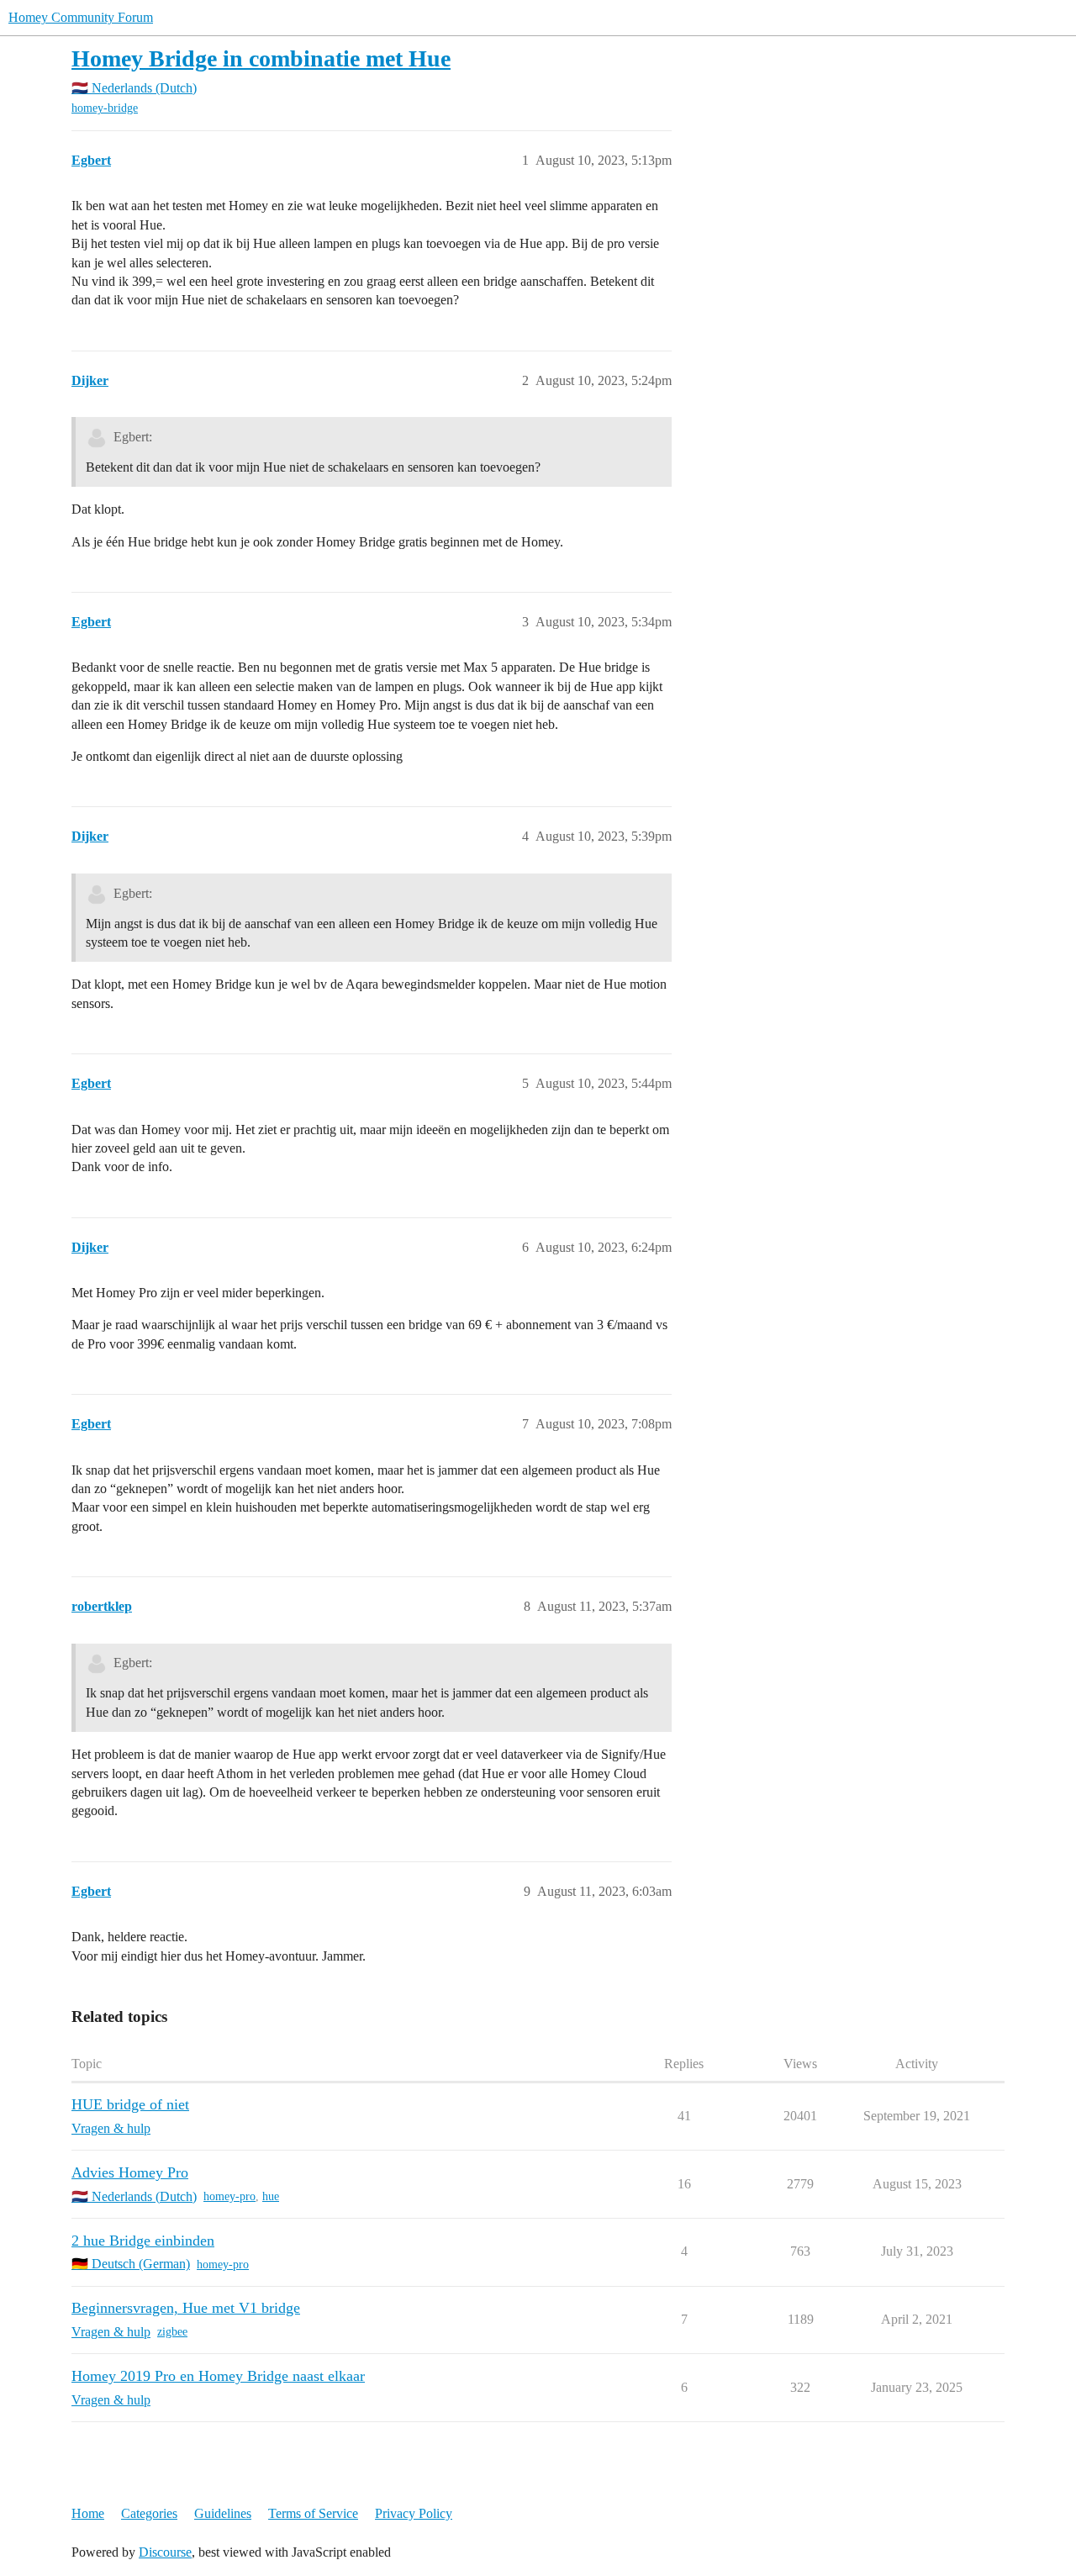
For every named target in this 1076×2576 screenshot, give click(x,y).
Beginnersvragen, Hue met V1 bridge (186, 2308)
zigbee (172, 2332)
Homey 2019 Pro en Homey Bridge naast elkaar (218, 2376)
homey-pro (229, 2196)
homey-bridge (105, 108)
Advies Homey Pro (130, 2172)
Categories (149, 2513)
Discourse (165, 2552)
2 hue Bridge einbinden (143, 2241)
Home (88, 2513)
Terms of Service (313, 2513)
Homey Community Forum (81, 17)
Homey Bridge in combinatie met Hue (261, 58)
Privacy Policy (414, 2513)
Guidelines (223, 2513)
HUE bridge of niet (130, 2104)
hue (271, 2196)
